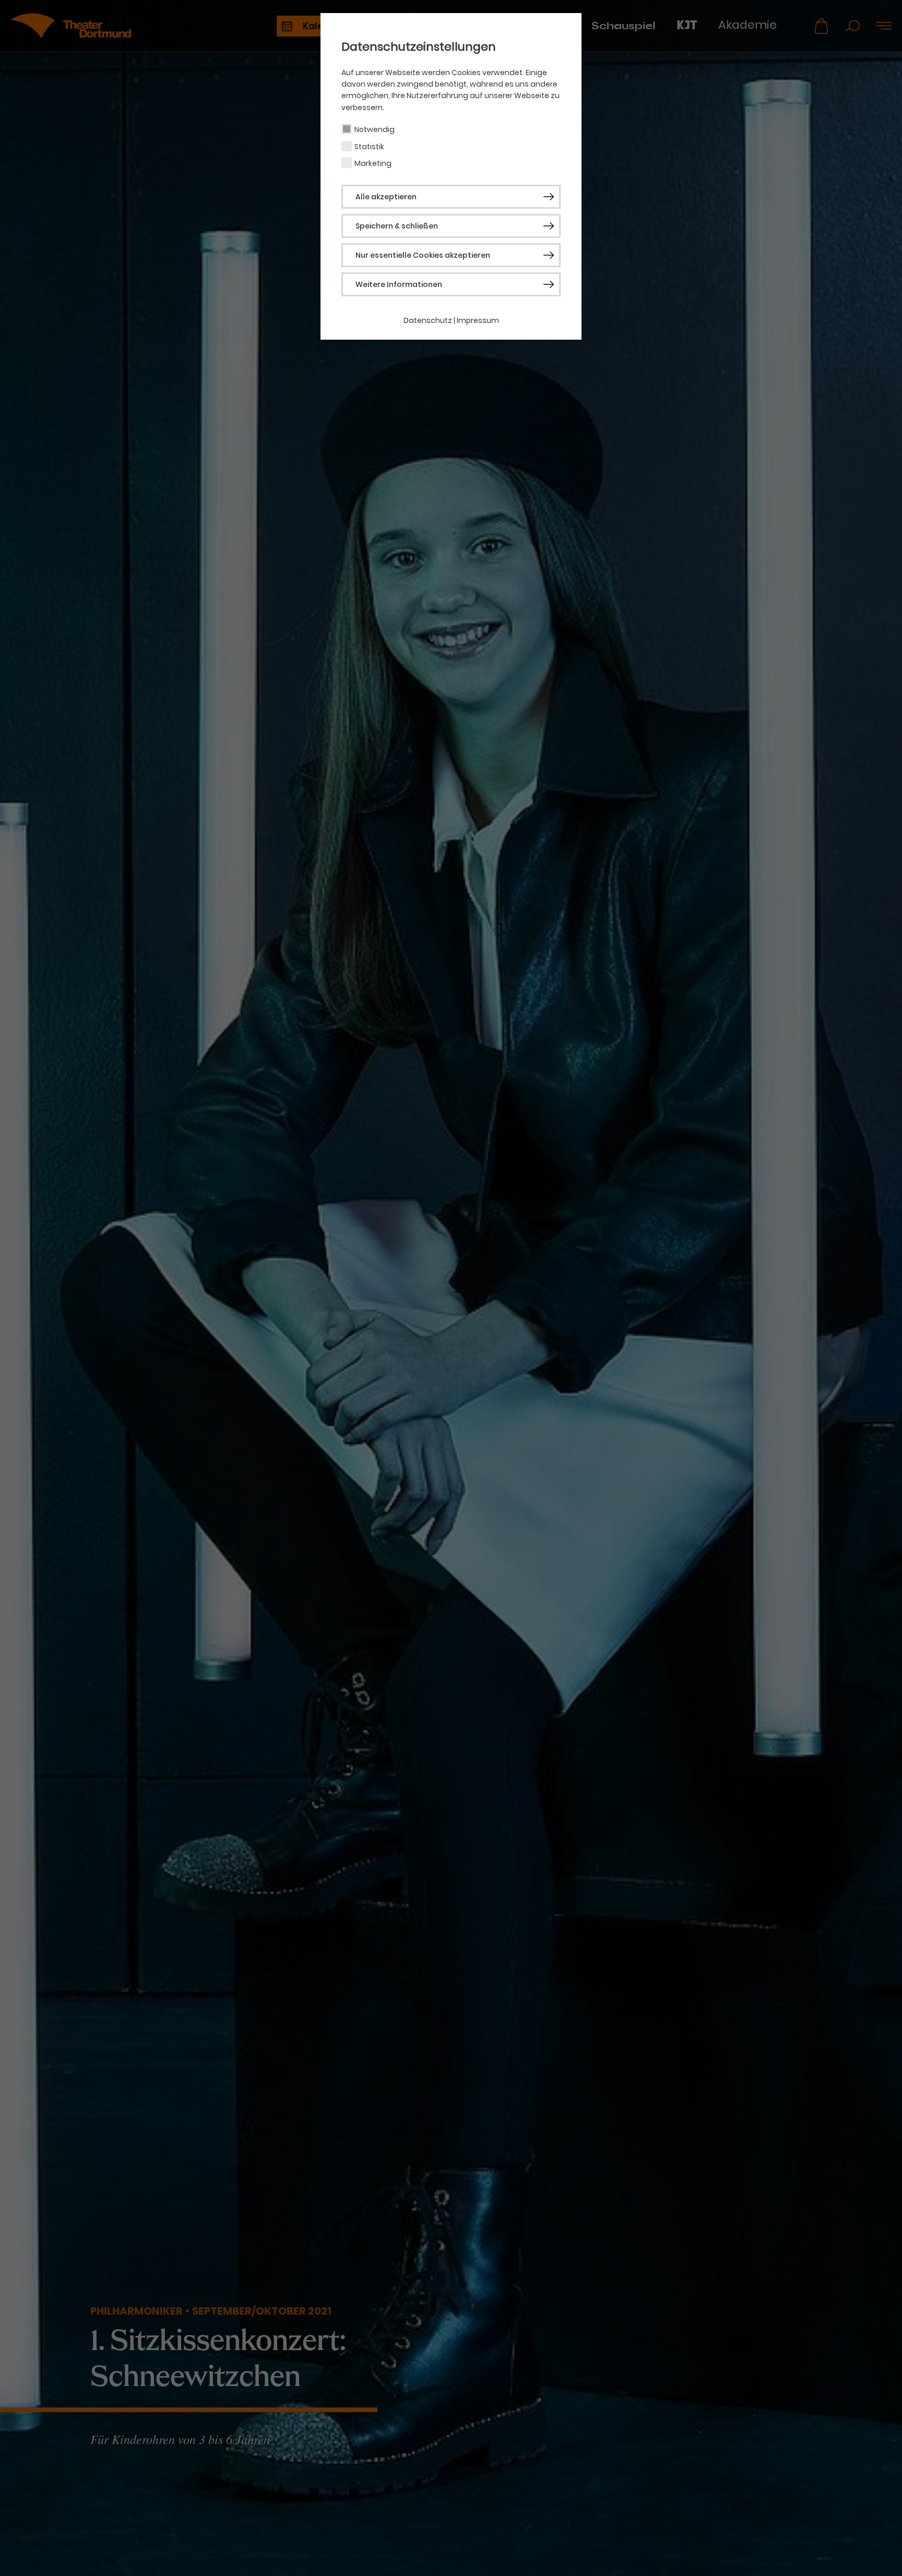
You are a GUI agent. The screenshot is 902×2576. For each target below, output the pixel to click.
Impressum (478, 320)
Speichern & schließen (397, 226)
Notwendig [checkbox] (375, 129)
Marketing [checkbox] (373, 163)
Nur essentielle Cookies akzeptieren (423, 255)
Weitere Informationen (399, 284)
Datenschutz (428, 320)
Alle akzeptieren (386, 197)
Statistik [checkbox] (369, 147)
